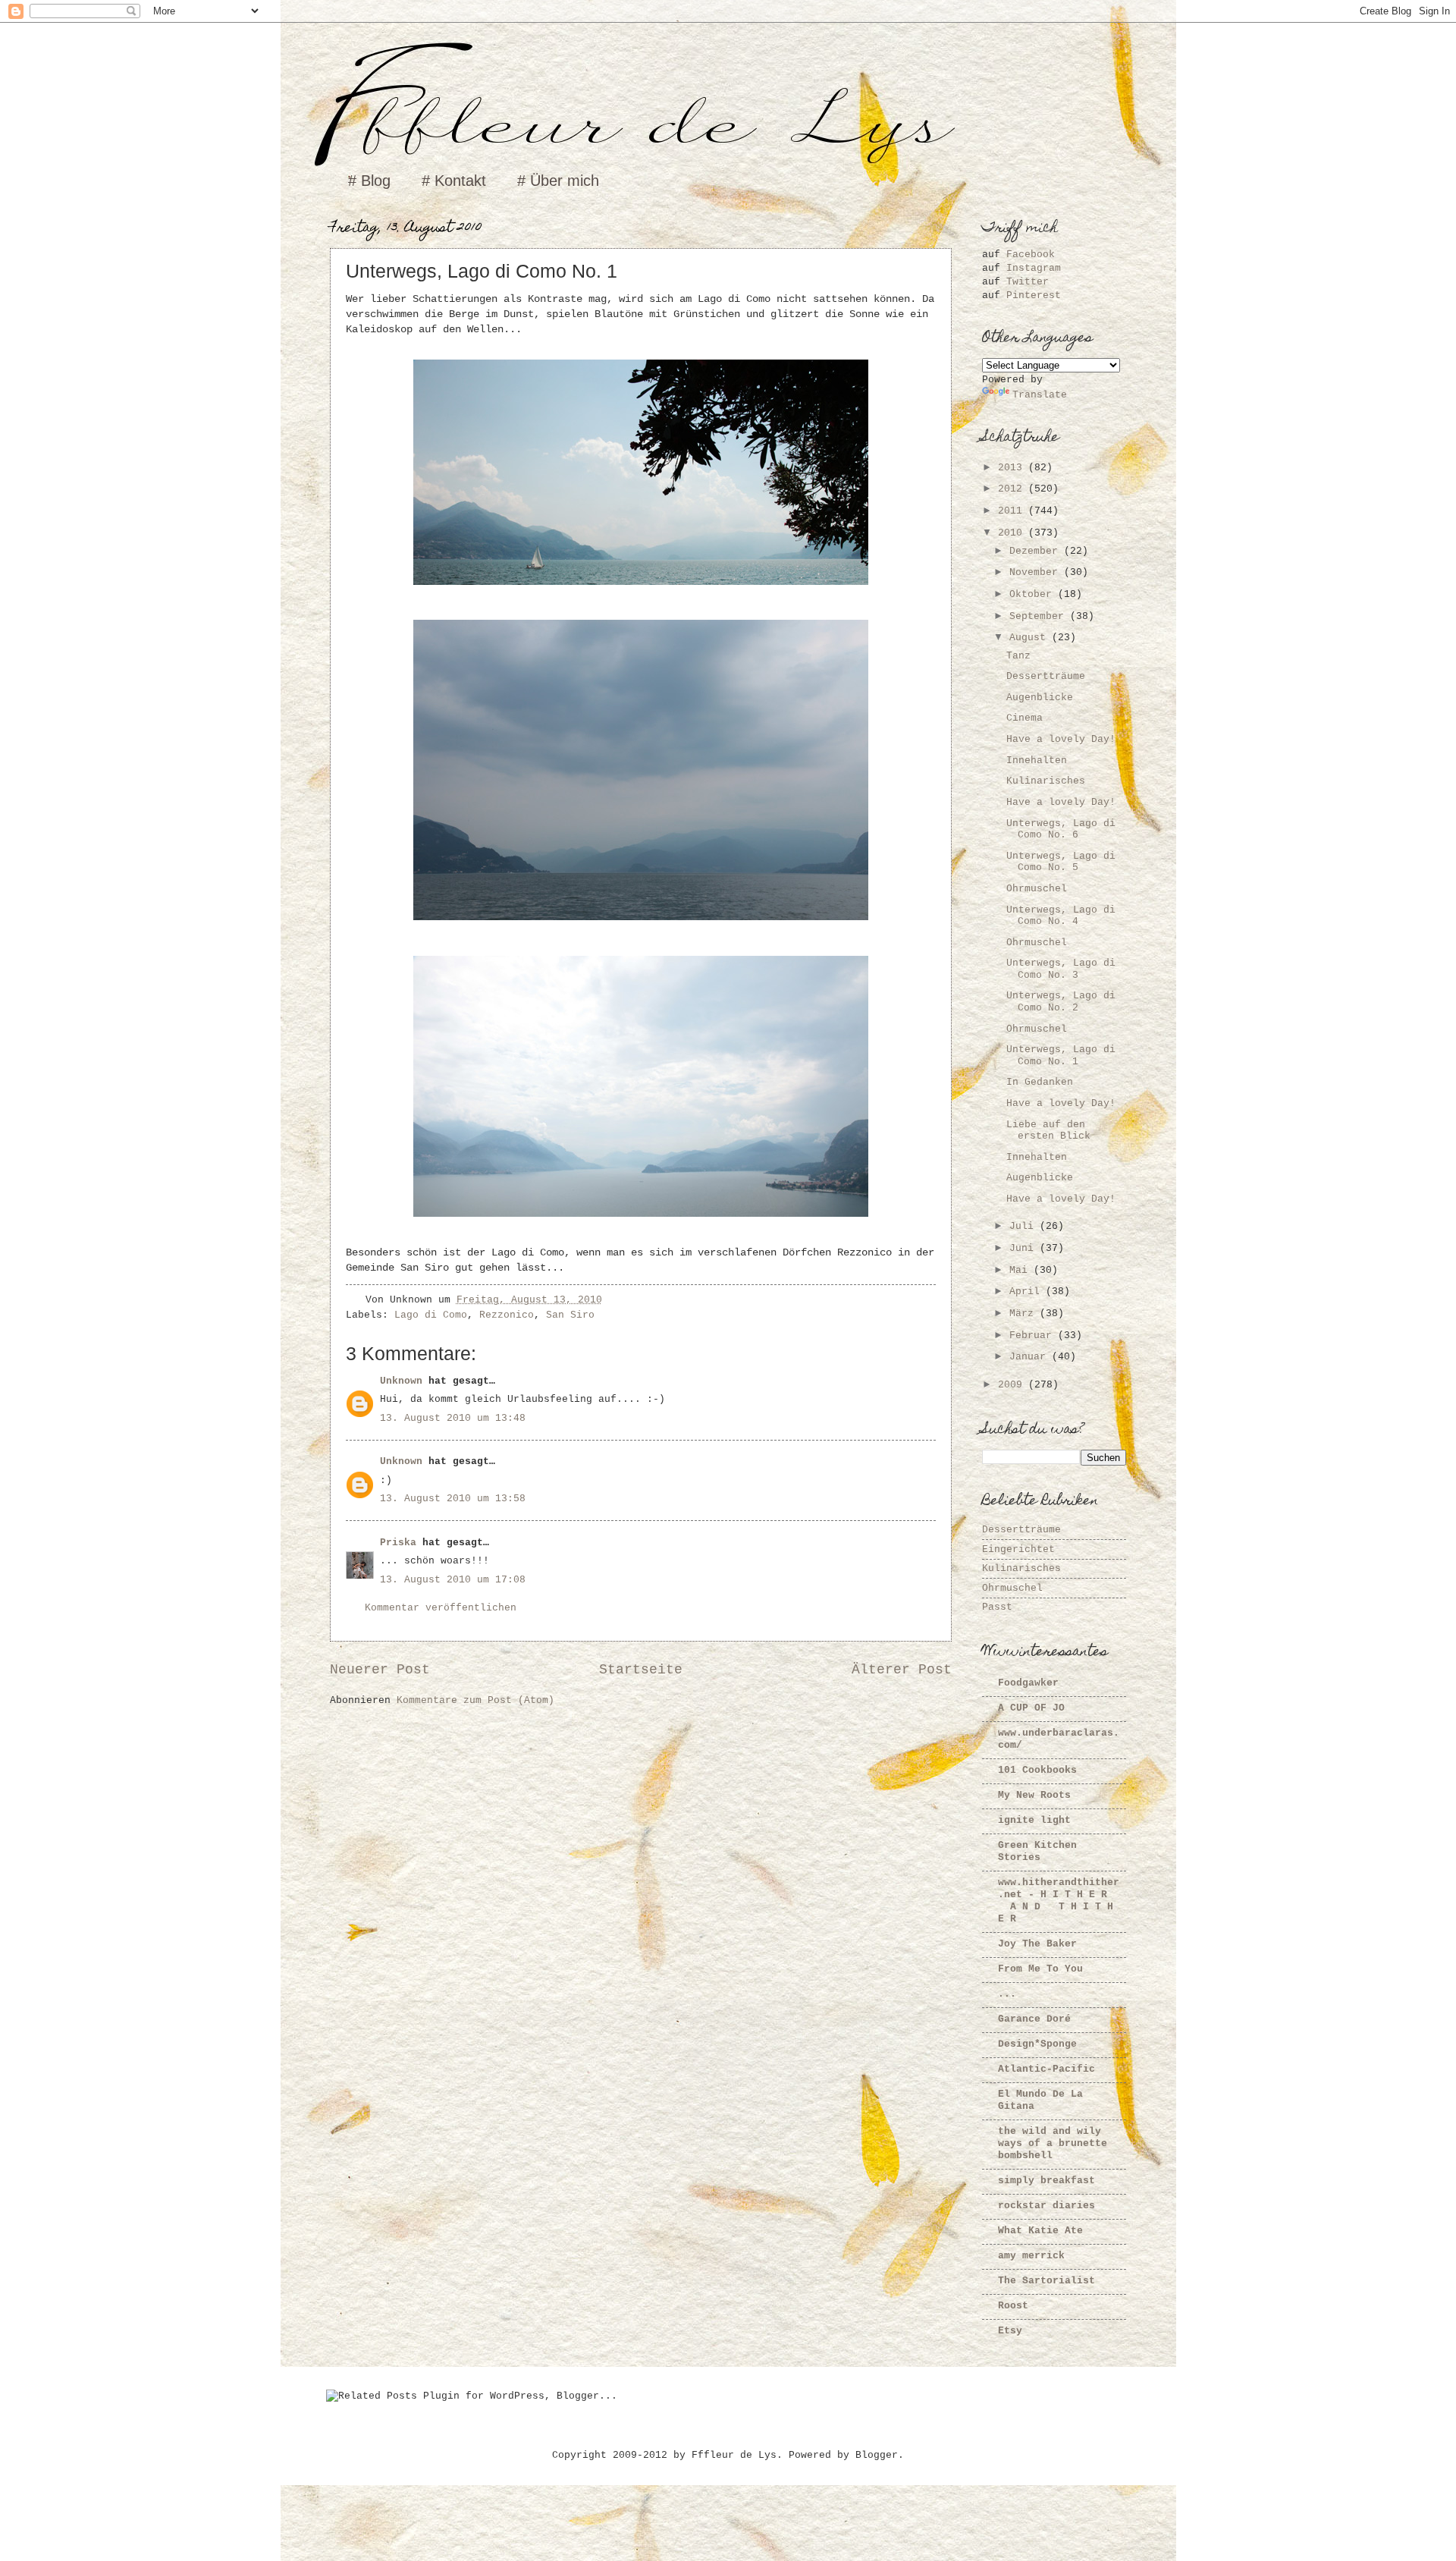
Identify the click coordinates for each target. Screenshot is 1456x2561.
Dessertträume (1046, 676)
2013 (1013, 468)
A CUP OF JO (1031, 1708)
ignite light (1034, 1820)
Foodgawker (1028, 1683)
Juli (1025, 1226)
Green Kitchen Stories (1037, 1851)
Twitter (1028, 282)
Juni (1025, 1248)
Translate (1040, 395)
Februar (1034, 1335)
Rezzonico (507, 1315)
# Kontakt (454, 181)
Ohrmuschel (1037, 889)
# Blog (369, 181)
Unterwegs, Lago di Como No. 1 (1061, 1055)
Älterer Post (902, 1670)
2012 (1013, 489)
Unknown (401, 1381)
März (1025, 1313)
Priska (398, 1543)
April (1028, 1291)
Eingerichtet (1018, 1549)
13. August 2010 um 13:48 (453, 1418)
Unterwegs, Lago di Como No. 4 (1061, 916)
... (1007, 1994)
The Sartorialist (1046, 2281)
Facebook (1031, 255)
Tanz (1018, 656)
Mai (1021, 1270)
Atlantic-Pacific (1046, 2069)
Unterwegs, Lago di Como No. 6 (1061, 829)
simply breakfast (1046, 2181)
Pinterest (1034, 295)
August (1031, 638)
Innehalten (1037, 760)
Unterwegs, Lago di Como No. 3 (1061, 969)
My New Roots (1034, 1795)
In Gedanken (1040, 1082)
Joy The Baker (1037, 1944)
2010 (1013, 533)
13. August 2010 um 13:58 (453, 1499)
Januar (1031, 1357)
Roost (1013, 2306)
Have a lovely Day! (1061, 739)
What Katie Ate (1040, 2231)
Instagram (1034, 268)
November (1037, 572)
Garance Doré (1034, 2019)
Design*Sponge (1037, 2044)
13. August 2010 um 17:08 (453, 1580)
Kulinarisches (1046, 781)
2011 (1013, 511)
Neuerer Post (380, 1670)
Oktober (1034, 594)
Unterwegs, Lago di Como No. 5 (1061, 862)
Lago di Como (431, 1315)
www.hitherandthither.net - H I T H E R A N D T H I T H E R (1059, 1901)
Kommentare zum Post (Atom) (475, 1700)
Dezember (1037, 551)
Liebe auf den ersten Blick (1048, 1130)
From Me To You (1040, 1969)
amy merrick (1031, 2256)
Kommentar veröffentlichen (441, 1608)
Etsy (1010, 2331)
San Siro (570, 1315)
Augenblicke (1040, 698)
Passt (997, 1607)
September (1040, 616)
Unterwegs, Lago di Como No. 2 (1061, 1001)
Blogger (877, 2455)
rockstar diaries (1046, 2206)
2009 (1013, 1385)
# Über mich (558, 181)
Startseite (641, 1670)
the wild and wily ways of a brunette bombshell (1053, 2143)
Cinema (1025, 718)
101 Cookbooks (1037, 1770)
